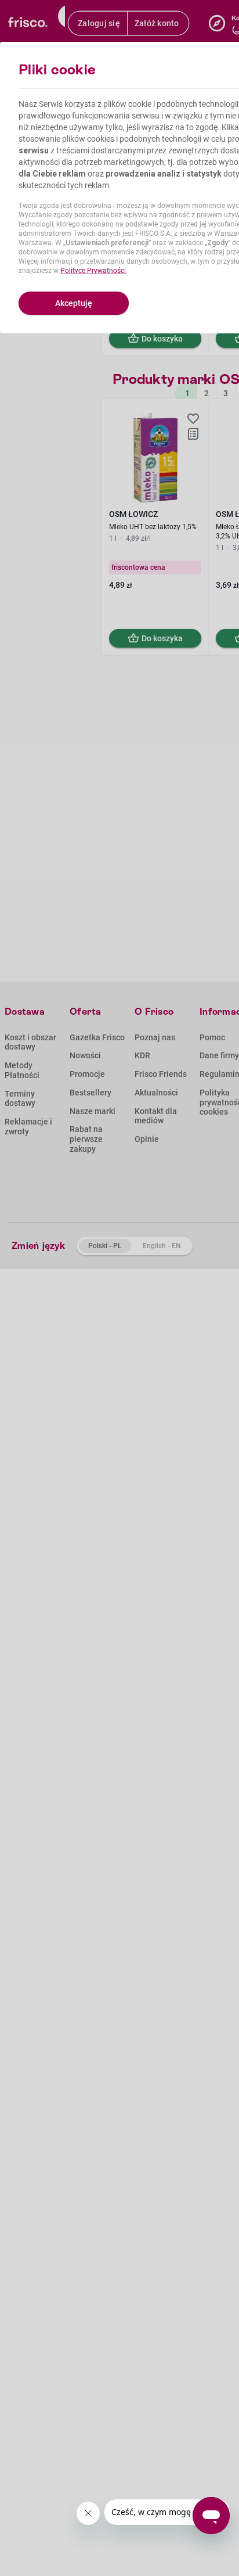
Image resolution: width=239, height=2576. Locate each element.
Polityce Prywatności (93, 271)
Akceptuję (74, 303)
